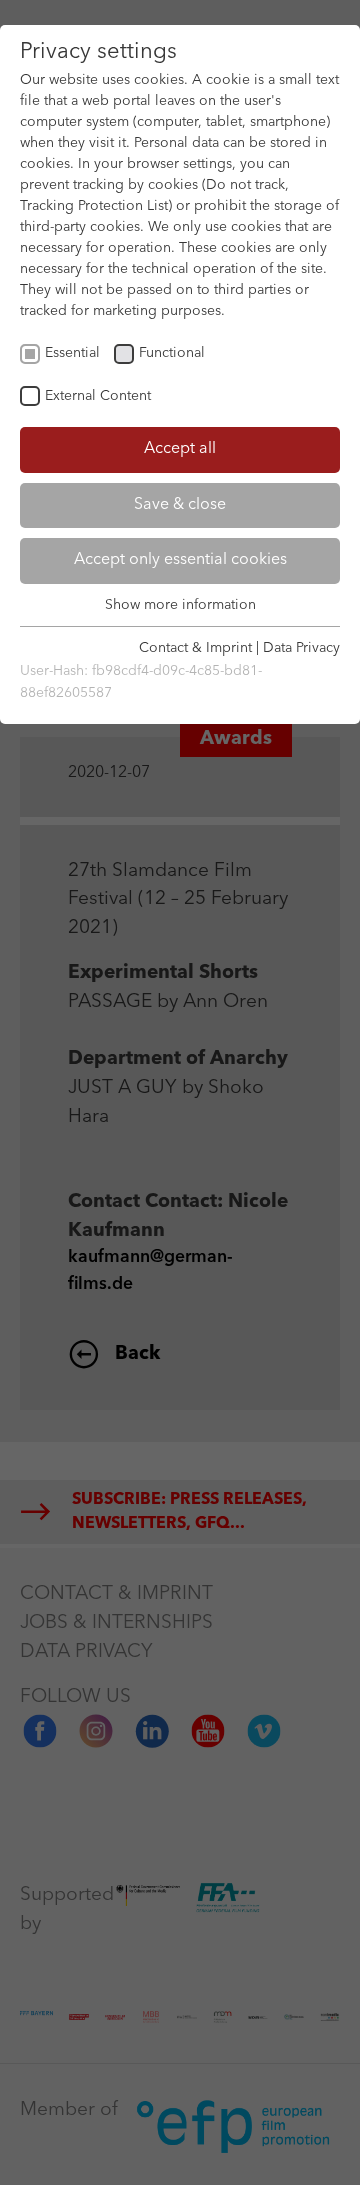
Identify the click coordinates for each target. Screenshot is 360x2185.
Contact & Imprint (195, 648)
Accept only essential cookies (180, 560)
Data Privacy (301, 648)
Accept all (180, 449)
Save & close (180, 505)
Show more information (180, 605)
